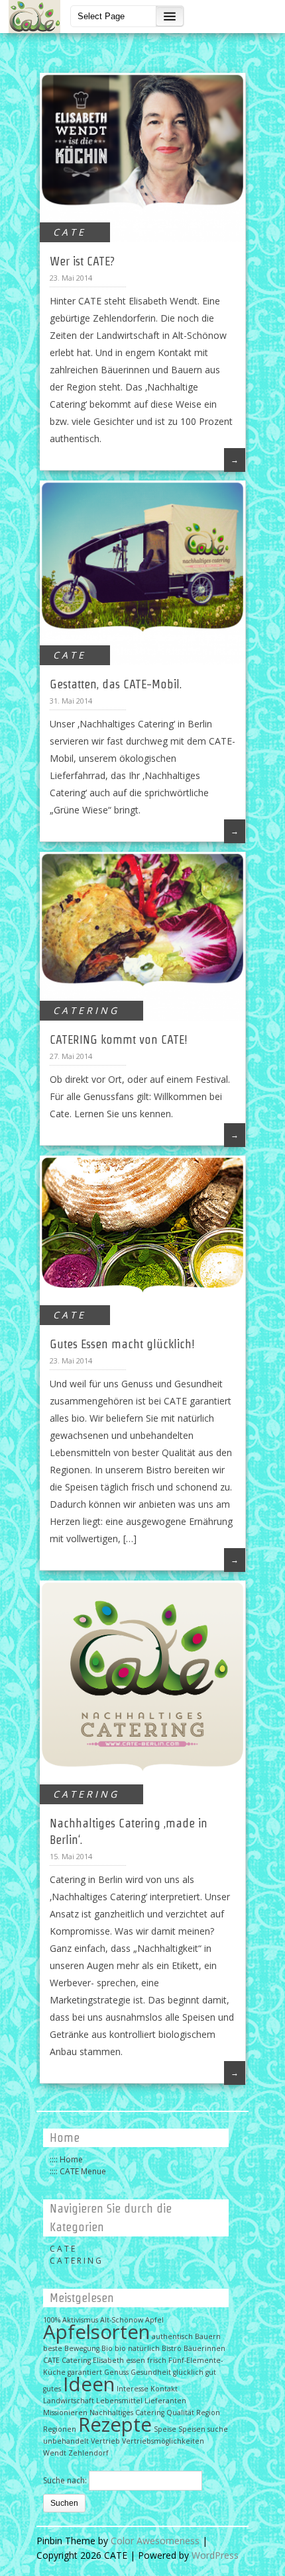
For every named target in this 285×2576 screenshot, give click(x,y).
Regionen (60, 2429)
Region (208, 2413)
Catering (76, 2360)
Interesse (133, 2389)
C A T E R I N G (85, 1010)
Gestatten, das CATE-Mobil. (116, 684)
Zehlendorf (88, 2453)
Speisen (192, 2429)
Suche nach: (65, 2480)
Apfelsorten (96, 2332)
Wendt (55, 2453)
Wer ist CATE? (82, 261)
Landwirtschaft (69, 2401)
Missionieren (65, 2413)
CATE (51, 2360)
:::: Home (66, 2159)
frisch (157, 2360)
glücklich (188, 2372)
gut (211, 2372)
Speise (165, 2429)
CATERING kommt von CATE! (119, 1039)
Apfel (154, 2320)
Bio (107, 2348)
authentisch (172, 2336)
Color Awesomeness (155, 2541)
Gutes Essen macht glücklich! (122, 1344)
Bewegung (82, 2348)
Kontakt (164, 2389)
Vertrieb (105, 2441)
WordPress (215, 2555)
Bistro (172, 2348)
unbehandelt (66, 2441)
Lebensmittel (119, 2401)
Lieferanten (165, 2401)
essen (136, 2360)
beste (53, 2348)
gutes (52, 2389)
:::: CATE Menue (78, 2171)
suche (218, 2429)
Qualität (180, 2413)
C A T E (68, 232)
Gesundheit (151, 2372)
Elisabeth (108, 2360)
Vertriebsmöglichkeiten (163, 2441)
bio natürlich (137, 2348)
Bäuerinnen (204, 2348)
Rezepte (115, 2424)
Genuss (116, 2372)
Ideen (89, 2384)
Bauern (208, 2336)
